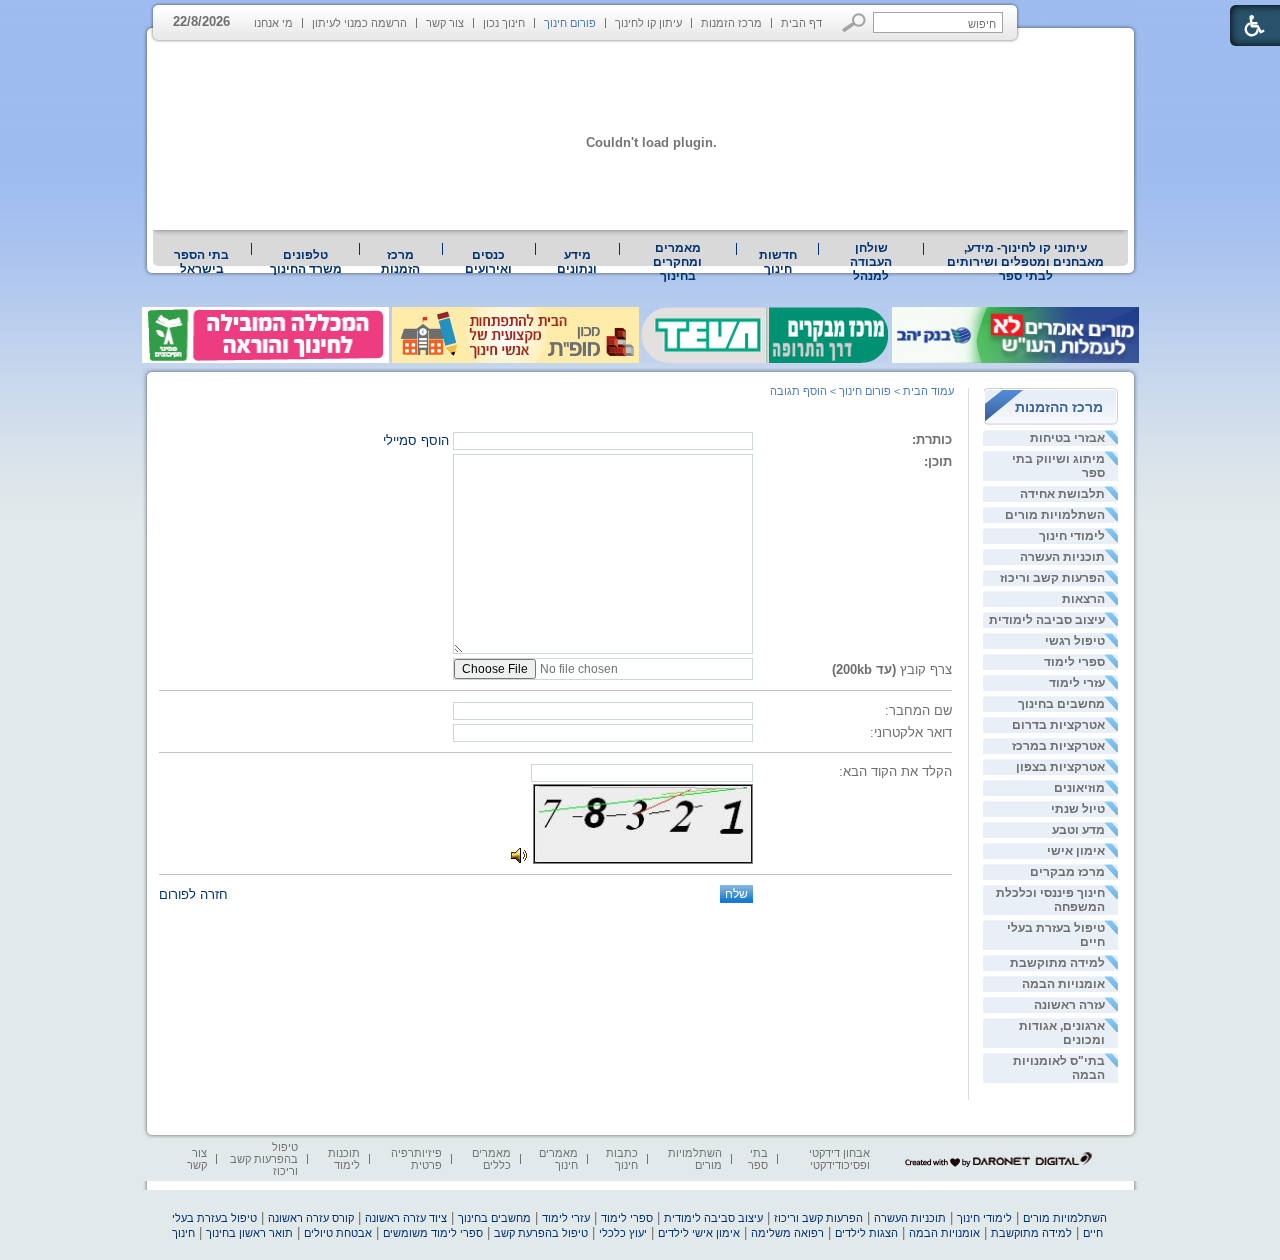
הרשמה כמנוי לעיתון (359, 23)
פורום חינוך (570, 23)
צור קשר (445, 23)
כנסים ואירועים (488, 262)
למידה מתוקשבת (1057, 963)
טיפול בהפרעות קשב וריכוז (264, 1159)
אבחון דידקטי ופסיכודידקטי (839, 1159)
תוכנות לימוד (344, 1159)
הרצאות (1083, 599)
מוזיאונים (1079, 788)
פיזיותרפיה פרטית (416, 1159)
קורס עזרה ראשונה (311, 1218)
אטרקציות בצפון (1060, 767)
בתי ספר (758, 1159)
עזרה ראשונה (1069, 1005)
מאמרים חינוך (558, 1159)
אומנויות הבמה (1063, 984)
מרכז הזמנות (731, 23)
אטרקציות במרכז (1058, 746)
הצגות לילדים (866, 1233)
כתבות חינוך (622, 1159)
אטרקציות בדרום (1058, 725)
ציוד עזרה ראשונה (406, 1218)
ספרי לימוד (1074, 662)
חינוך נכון (504, 23)
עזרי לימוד (1077, 683)
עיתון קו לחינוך (648, 23)
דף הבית (801, 23)
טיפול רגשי (1075, 641)
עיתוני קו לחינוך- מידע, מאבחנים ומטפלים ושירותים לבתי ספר (1025, 262)
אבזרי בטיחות (1067, 438)
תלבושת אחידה (1062, 494)
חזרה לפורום (193, 894)
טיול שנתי (1078, 809)
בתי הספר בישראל (201, 262)
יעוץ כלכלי (623, 1233)
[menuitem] (1026, 262)
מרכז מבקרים (1067, 872)
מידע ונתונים (577, 262)
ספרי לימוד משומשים (433, 1233)
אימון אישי (1076, 851)
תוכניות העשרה (1062, 557)
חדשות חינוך (778, 262)
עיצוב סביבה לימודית (1047, 620)
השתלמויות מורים (1055, 515)
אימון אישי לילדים (699, 1233)
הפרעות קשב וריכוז (1052, 578)
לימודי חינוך (1072, 536)
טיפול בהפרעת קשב (541, 1233)
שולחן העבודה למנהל (871, 262)
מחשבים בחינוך (1061, 704)
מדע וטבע (1078, 830)
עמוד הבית (928, 391)
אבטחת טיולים (338, 1233)
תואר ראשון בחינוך (249, 1233)
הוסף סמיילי (416, 440)
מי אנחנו (273, 23)
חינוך (183, 1233)
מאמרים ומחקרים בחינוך (677, 262)
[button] (854, 22)
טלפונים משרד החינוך (306, 262)
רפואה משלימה (787, 1233)
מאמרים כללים (491, 1159)
